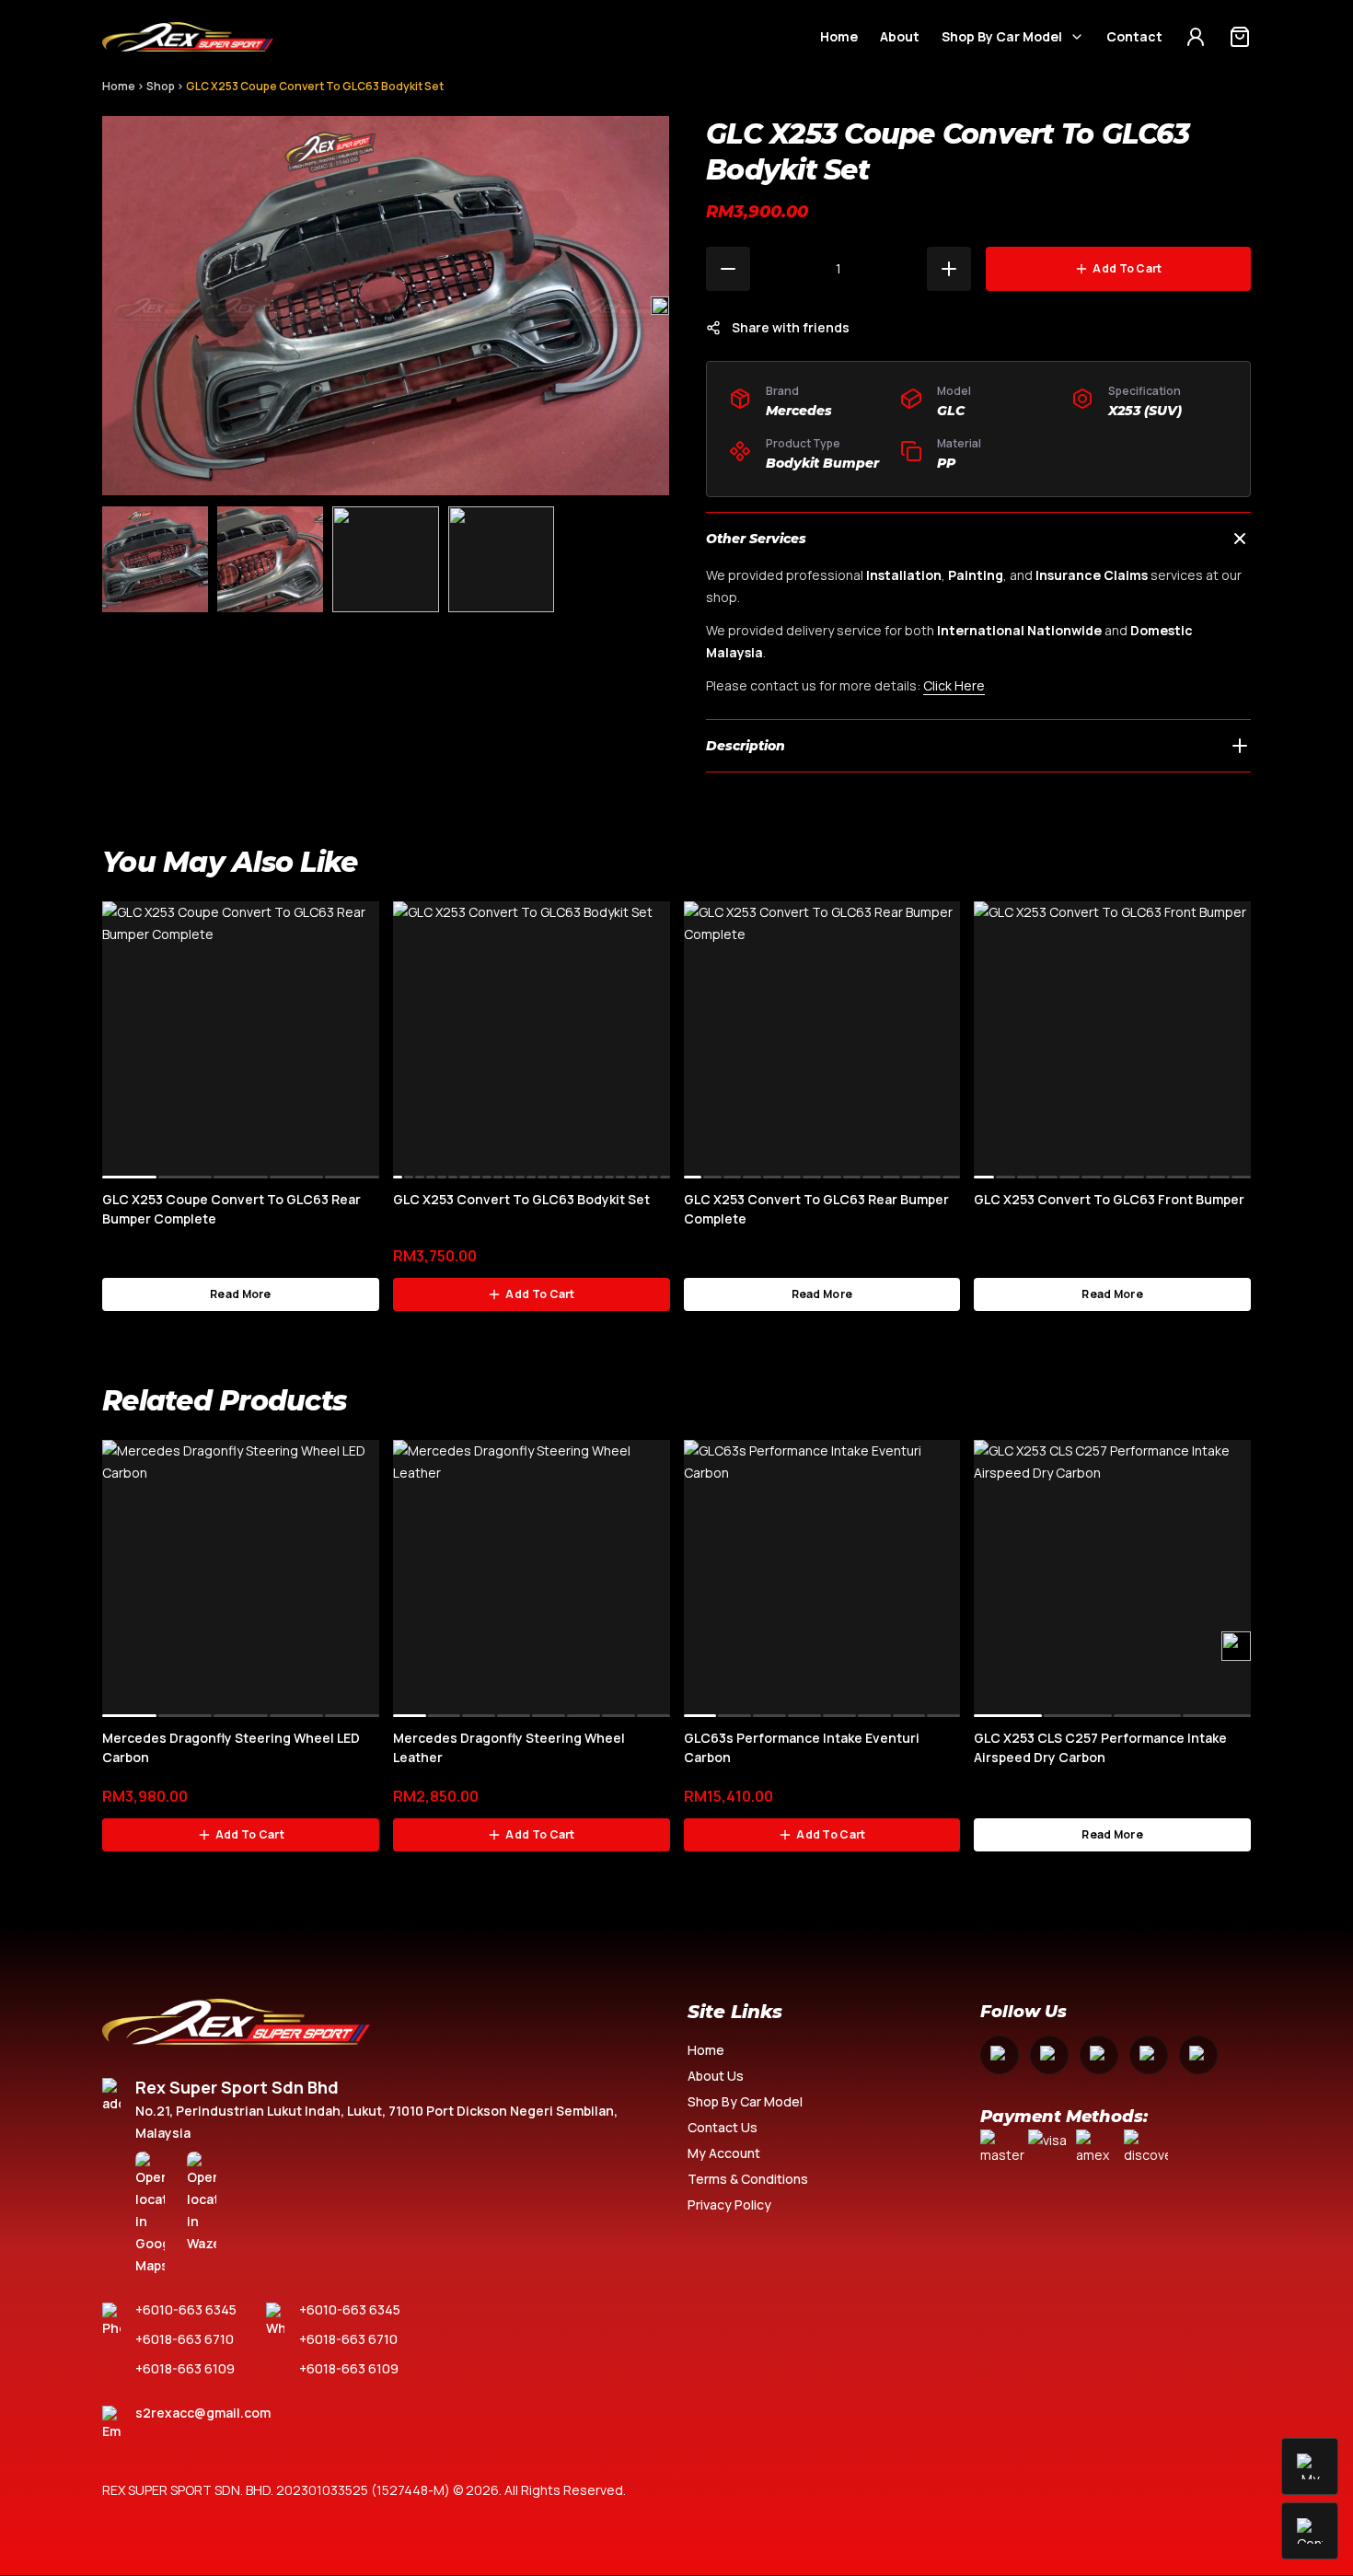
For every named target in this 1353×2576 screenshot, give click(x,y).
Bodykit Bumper (822, 463)
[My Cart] (1240, 37)
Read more (241, 1294)
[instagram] (1049, 2055)
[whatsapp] (1149, 2055)
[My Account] (1196, 37)
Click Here (954, 685)
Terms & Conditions (748, 2179)
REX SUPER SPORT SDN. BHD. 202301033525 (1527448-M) (276, 2490)
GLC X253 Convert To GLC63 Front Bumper (1109, 1199)
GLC (951, 411)
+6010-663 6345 (186, 2309)
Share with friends (791, 327)
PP (946, 463)
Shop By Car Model (1002, 36)
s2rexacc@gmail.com (203, 2413)
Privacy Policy (729, 2205)
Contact (1134, 36)
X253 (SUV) (1145, 411)
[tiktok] (1198, 2055)
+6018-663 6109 (185, 2368)
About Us (716, 2076)
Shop (161, 86)
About (900, 36)
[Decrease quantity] (728, 269)
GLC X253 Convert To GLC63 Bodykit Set (521, 1199)
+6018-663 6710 (185, 2339)
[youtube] (1099, 2055)
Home (839, 36)
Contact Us (723, 2127)
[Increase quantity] (949, 269)
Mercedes (799, 411)
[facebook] (1000, 2055)
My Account (724, 2153)
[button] (660, 306)
